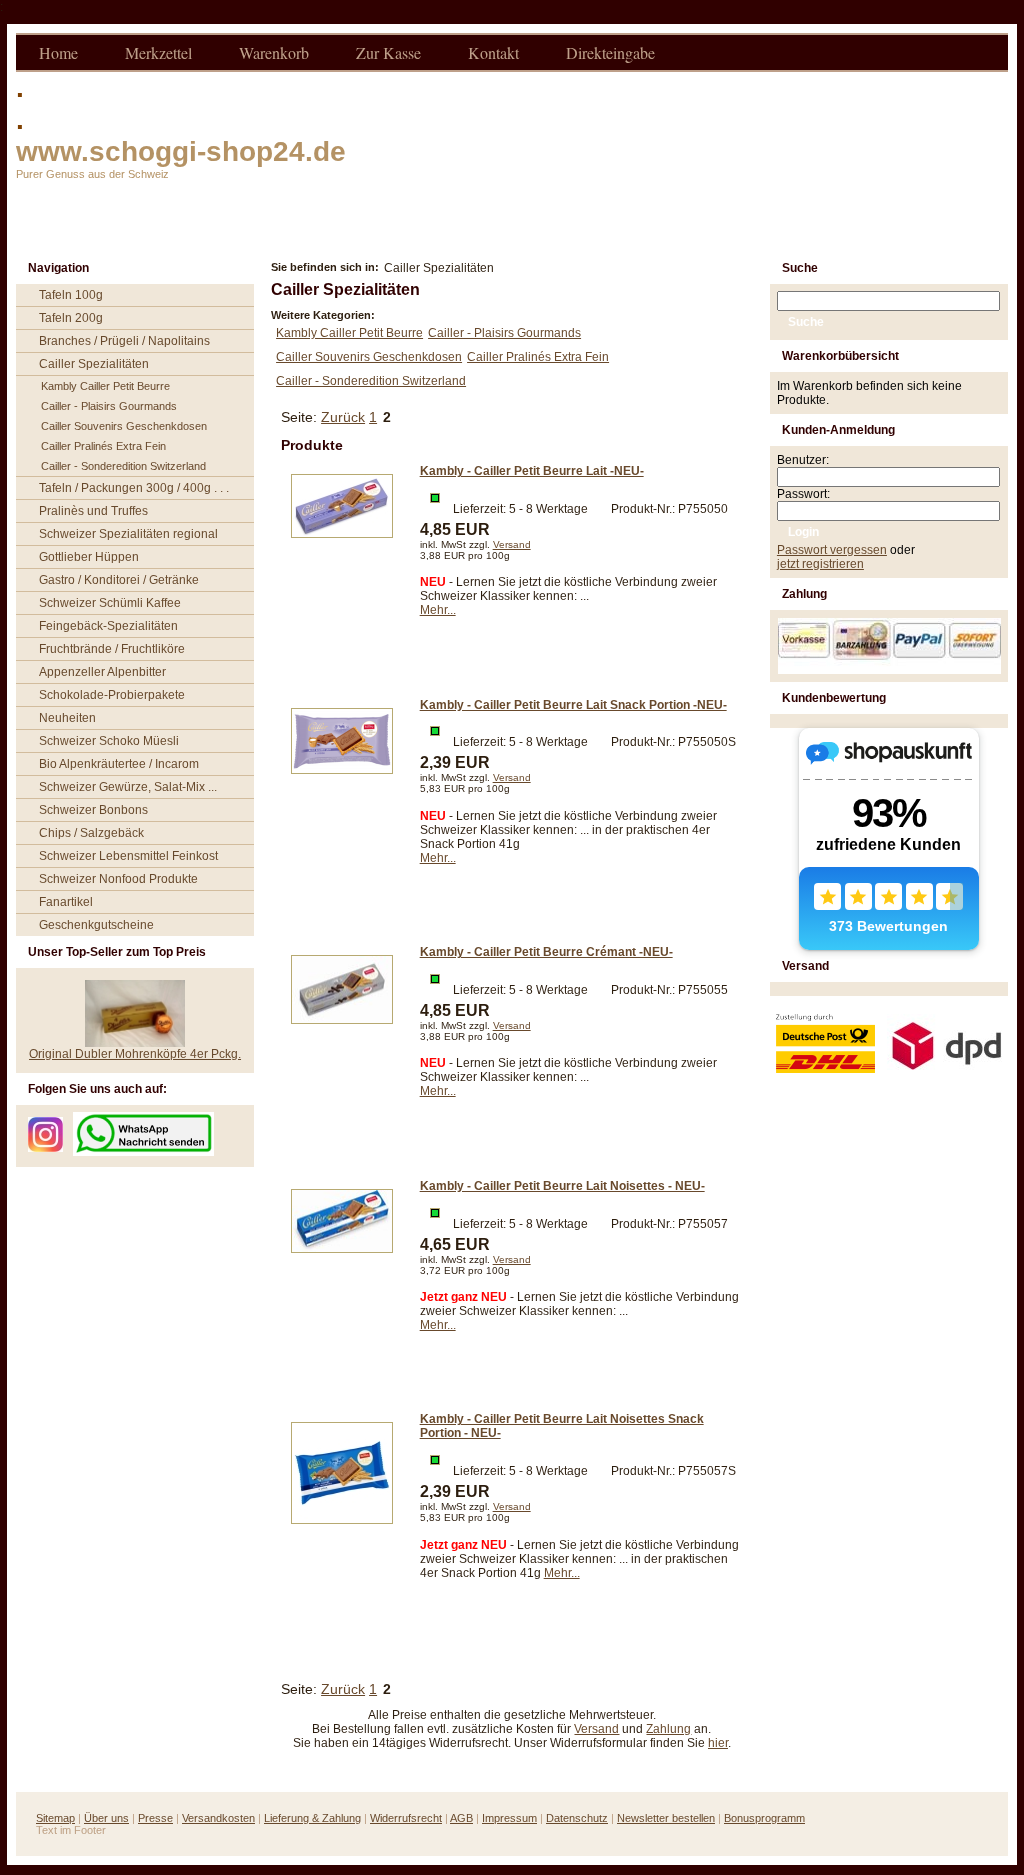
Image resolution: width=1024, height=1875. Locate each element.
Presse (155, 1818)
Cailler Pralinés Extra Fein (103, 446)
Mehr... (438, 610)
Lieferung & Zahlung (312, 1818)
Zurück (343, 417)
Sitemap (55, 1818)
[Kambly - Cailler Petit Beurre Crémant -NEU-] (342, 1030)
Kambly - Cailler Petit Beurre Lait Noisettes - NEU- (562, 1186)
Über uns (106, 1818)
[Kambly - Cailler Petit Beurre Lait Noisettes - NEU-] (342, 1259)
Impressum (509, 1818)
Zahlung (668, 1729)
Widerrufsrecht (406, 1818)
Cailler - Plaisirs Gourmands (109, 406)
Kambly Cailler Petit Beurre (105, 386)
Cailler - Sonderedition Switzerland (123, 466)
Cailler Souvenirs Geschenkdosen (124, 426)
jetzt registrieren (820, 564)
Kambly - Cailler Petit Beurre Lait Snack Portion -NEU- (573, 705)
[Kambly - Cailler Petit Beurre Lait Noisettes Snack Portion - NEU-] (342, 1530)
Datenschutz (577, 1818)
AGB (461, 1818)
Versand (512, 544)
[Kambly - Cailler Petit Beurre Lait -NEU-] (342, 544)
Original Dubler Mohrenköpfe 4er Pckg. (135, 1054)
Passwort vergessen (832, 550)
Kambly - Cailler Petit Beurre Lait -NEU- (532, 471)
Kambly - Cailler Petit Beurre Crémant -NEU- (546, 952)
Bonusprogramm (764, 1818)
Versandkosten (218, 1818)
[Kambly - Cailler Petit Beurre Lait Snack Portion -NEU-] (342, 780)
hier (718, 1743)
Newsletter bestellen (666, 1818)
